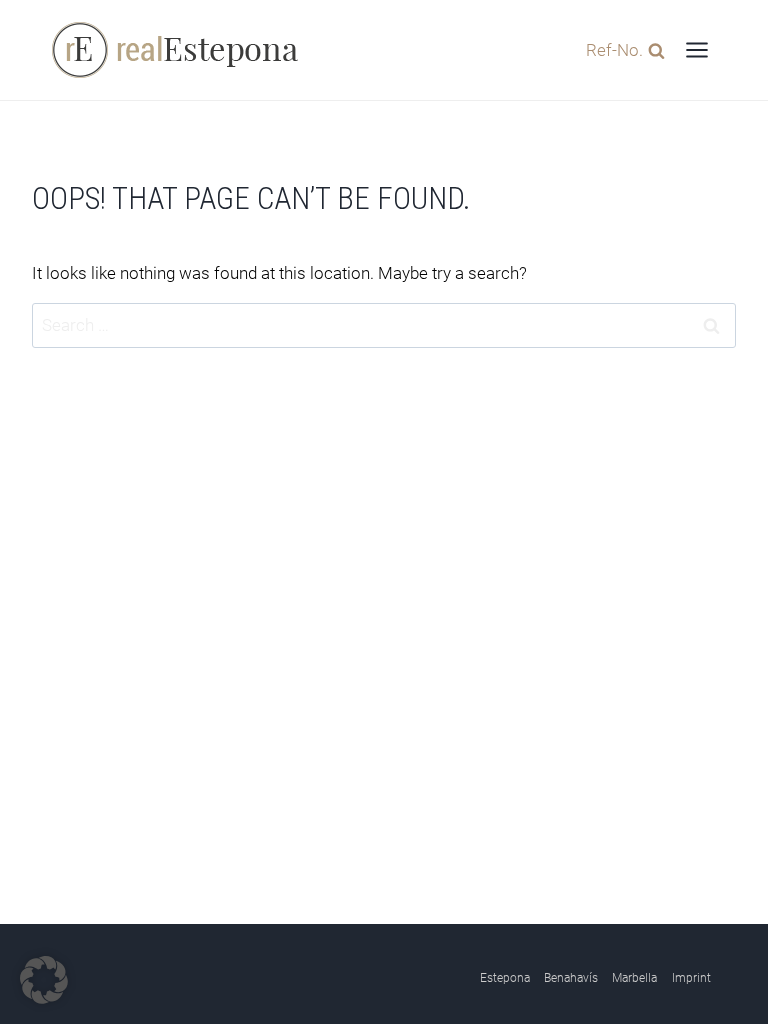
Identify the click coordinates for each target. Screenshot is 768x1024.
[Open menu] (696, 49)
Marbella (634, 978)
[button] (44, 980)
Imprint (691, 978)
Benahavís (571, 978)
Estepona (505, 978)
